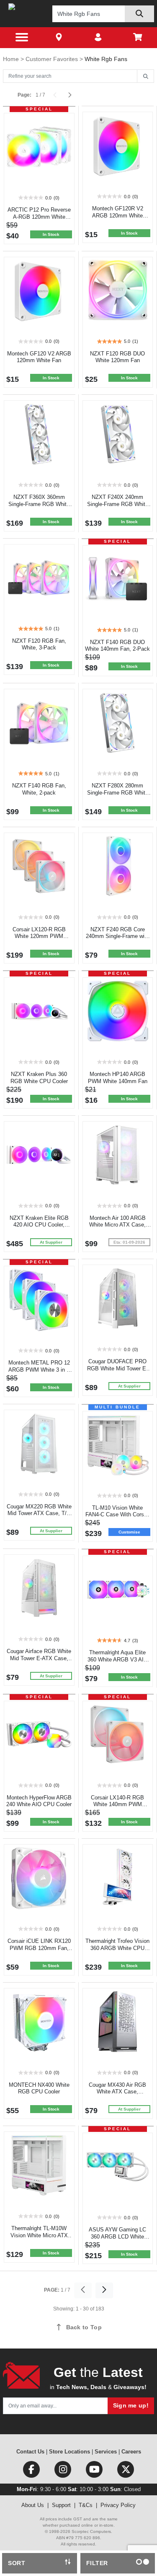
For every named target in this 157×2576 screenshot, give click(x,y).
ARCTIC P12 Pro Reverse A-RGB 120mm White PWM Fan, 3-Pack (39, 217)
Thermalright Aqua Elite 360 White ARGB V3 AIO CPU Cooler (118, 1660)
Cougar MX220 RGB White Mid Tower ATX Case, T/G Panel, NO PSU (39, 1514)
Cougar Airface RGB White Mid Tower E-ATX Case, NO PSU (39, 1658)
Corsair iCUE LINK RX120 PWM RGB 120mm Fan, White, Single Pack (39, 1948)
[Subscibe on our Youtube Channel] (95, 2471)
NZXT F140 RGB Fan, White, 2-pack (39, 789)
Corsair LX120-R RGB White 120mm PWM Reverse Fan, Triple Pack (39, 937)
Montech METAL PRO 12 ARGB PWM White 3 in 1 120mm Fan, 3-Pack (39, 1370)
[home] (26, 6)
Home (12, 59)
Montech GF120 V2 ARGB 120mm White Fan (39, 357)
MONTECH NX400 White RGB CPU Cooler (39, 2088)
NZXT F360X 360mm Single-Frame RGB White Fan (39, 504)
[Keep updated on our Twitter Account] (126, 2471)
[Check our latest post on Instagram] (63, 2471)
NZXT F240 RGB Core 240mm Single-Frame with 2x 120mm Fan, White (117, 937)
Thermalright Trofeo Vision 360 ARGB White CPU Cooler (117, 1948)
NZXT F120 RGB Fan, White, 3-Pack (39, 644)
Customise (129, 1532)
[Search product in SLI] (139, 14)
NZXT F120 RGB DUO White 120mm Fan (117, 357)
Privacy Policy (118, 2505)
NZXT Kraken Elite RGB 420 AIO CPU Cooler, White (39, 1225)
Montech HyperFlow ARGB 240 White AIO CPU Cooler (39, 1801)
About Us (33, 2505)
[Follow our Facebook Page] (32, 2471)
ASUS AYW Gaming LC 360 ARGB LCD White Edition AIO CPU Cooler (118, 2237)
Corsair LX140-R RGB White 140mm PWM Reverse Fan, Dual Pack (118, 1805)
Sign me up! (131, 2405)
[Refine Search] (145, 77)
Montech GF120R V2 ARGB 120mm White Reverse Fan (118, 216)
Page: (24, 95)
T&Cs (86, 2505)
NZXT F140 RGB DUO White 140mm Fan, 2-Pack (117, 646)
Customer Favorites (53, 59)
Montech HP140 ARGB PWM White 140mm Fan (118, 1078)
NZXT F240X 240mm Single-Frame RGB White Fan (118, 504)
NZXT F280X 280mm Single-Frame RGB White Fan (118, 793)
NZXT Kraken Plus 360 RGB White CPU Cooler (39, 1078)
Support (61, 2505)
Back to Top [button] (84, 2327)
